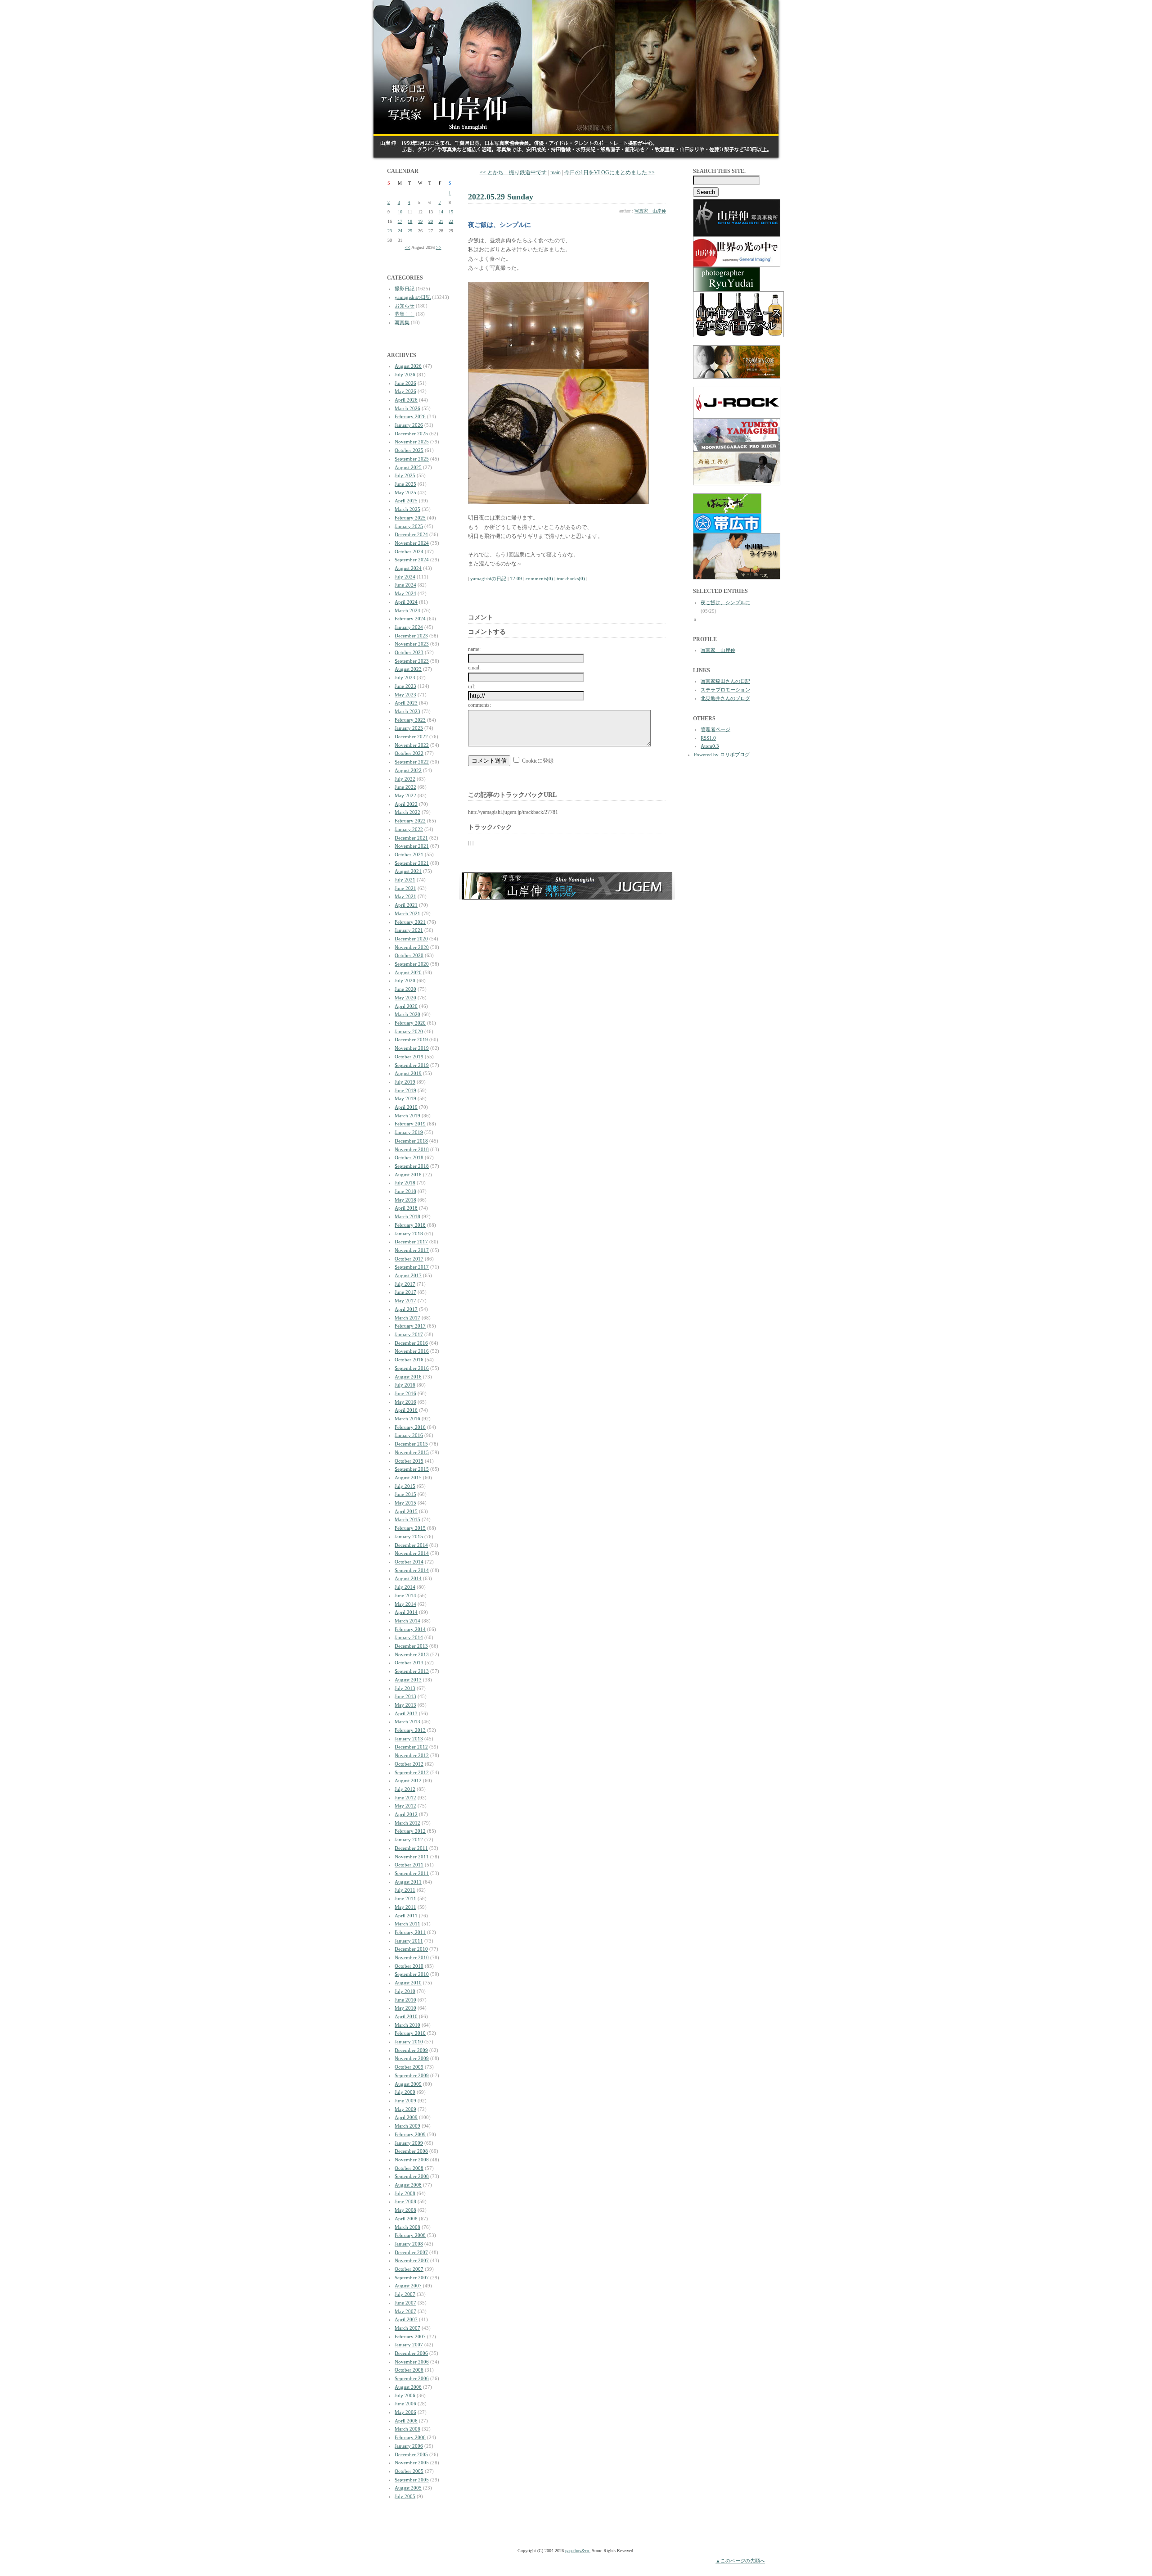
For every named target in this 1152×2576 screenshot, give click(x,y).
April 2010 (406, 2016)
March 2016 (407, 1419)
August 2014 (408, 1578)
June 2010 (405, 2000)
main (556, 172)
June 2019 (405, 1090)
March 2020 (407, 1014)
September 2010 (412, 1974)
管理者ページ (715, 729)
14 (441, 212)
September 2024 (412, 560)
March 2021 (407, 913)
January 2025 (409, 526)
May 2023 (405, 695)
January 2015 (409, 1537)
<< (408, 247)
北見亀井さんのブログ (725, 698)
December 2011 (411, 1848)
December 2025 (411, 434)
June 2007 (405, 2303)
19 (420, 221)
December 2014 (411, 1545)
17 (400, 221)
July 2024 (405, 577)
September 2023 (412, 661)
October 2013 (409, 1663)
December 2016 (411, 1343)
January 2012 (409, 1839)
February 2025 (410, 518)
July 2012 (405, 1789)
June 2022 (405, 787)
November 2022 (412, 745)
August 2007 (408, 2286)
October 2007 (409, 2269)
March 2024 (407, 610)
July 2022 (405, 779)
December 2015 (411, 1444)
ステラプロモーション (725, 690)
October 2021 (409, 854)
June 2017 (405, 1292)
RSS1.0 (708, 738)
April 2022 (406, 804)
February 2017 (410, 1326)
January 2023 (409, 728)
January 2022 (409, 829)
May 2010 (405, 2008)
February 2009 (410, 2134)
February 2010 (410, 2033)
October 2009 (409, 2067)
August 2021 (408, 871)
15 (451, 212)
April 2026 (406, 400)
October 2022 (409, 753)
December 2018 (411, 1141)
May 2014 (405, 1604)
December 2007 (411, 2252)
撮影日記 (405, 289)
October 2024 (409, 551)
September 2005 (412, 2480)
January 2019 (409, 1132)
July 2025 (405, 475)
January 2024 (409, 627)
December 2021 (411, 838)
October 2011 (409, 1865)
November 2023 (412, 644)
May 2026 (405, 391)
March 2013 (407, 1722)
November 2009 (412, 2058)
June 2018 (405, 1191)
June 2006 (405, 2404)
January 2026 (409, 425)
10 (400, 212)
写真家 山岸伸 (650, 211)
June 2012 (405, 1798)
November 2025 (412, 442)
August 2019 (408, 1073)
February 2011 (410, 1932)
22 (451, 221)
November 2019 (412, 1048)
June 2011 (405, 1898)
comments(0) (539, 578)
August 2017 (408, 1275)
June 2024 (405, 585)
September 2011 (412, 1873)
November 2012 (412, 1755)
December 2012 (411, 1747)
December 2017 (411, 1242)
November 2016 (412, 1351)
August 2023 (408, 669)
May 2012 (405, 1806)
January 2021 (409, 930)
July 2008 (405, 2193)
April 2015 (406, 1511)
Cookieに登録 (538, 761)
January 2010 (409, 2042)
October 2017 (409, 1259)
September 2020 (412, 964)
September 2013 (412, 1671)
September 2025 (412, 459)
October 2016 (409, 1360)
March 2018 (407, 1216)
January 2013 (409, 1739)
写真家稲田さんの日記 (725, 681)
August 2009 (408, 2084)
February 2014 (410, 1629)
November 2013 (412, 1654)
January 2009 (409, 2143)
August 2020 (408, 972)
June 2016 (405, 1393)
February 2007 (410, 2336)
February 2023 (410, 720)
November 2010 (412, 1957)
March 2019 (407, 1116)
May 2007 (405, 2311)
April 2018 (406, 1208)
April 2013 (406, 1713)
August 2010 (408, 1983)
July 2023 (405, 678)
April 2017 (406, 1309)
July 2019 (405, 1082)
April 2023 (406, 703)
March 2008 (407, 2227)
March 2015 (407, 1519)
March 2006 (407, 2429)
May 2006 (405, 2412)
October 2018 (409, 1157)
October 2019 (409, 1057)
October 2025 (409, 450)
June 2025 (405, 484)
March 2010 (407, 2025)
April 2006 (406, 2421)
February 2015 (410, 1528)
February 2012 (410, 1831)
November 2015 (412, 1452)
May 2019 (405, 1098)
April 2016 (406, 1410)
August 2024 (408, 568)
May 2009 (405, 2109)
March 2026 (407, 408)
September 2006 (412, 2378)
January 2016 (409, 1435)
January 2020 (409, 1031)
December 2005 (411, 2454)
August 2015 (408, 1478)
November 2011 (412, 1857)
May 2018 (405, 1200)
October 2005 (409, 2471)
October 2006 (409, 2370)
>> (439, 247)
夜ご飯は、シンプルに (725, 602)
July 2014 (405, 1587)
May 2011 (405, 1907)
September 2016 (412, 1368)
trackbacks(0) (571, 578)
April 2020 (406, 1006)
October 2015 (409, 1461)
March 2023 (407, 711)
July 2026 (405, 375)
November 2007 (412, 2260)
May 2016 (405, 1402)
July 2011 (405, 1890)
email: (474, 668)
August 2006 (408, 2387)
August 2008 (408, 2185)
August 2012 (408, 1781)
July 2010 (405, 1991)
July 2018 (405, 1183)
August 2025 (408, 467)
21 (441, 221)
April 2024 (406, 602)
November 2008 (412, 2160)
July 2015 (405, 1486)
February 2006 (410, 2437)
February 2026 (410, 416)
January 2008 (409, 2244)
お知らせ (405, 306)
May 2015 (405, 1503)
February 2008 (410, 2235)
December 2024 (411, 534)
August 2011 (408, 1882)
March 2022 (407, 812)
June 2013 (405, 1696)
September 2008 (412, 2176)
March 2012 (407, 1823)
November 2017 (412, 1250)
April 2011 (406, 1916)
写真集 (402, 322)
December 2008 (411, 2151)
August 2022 (408, 770)
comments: (479, 705)
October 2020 (409, 955)
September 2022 (412, 762)
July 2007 (405, 2294)
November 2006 (412, 2362)
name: (474, 649)
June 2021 (405, 888)
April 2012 (406, 1814)
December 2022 (411, 737)
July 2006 (405, 2395)
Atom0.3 (710, 746)
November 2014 (412, 1553)
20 (431, 221)
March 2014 (407, 1621)
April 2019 (406, 1107)
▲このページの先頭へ (740, 2561)
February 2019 (410, 1124)
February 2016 (410, 1427)
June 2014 (405, 1595)
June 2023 (405, 686)
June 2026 (405, 383)
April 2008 (406, 2219)
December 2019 (411, 1039)
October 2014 (409, 1562)
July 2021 (405, 880)
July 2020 (405, 981)
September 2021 (412, 863)
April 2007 (406, 2319)
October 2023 (409, 652)
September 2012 (412, 1772)
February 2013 (410, 1730)
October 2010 (409, 1966)
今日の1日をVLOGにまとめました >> (610, 172)
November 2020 (412, 947)
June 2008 (405, 2201)
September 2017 (412, 1267)
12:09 (516, 578)
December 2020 (411, 939)
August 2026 (408, 366)
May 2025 (405, 493)
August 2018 (408, 1175)
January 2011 (409, 1941)
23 (390, 231)
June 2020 (405, 989)
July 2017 (405, 1284)
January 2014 (409, 1637)
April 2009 (406, 2117)
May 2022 (405, 795)
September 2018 (412, 1166)
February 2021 (410, 922)
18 (410, 221)
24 (400, 231)
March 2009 (407, 2126)
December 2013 (411, 1646)
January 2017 (409, 1334)
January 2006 (409, 2446)
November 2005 (412, 2463)
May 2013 (405, 1705)
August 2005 (408, 2488)
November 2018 (412, 1149)
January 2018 (409, 1234)
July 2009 (405, 2092)
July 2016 (405, 1385)
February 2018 (410, 1225)
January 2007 (409, 2345)
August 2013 (408, 1680)
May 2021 (405, 896)
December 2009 (411, 2050)
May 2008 (405, 2210)
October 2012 (409, 1764)
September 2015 (412, 1469)
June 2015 (405, 1494)
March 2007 (407, 2328)
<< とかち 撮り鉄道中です (513, 172)
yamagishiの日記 (413, 297)
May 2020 (405, 998)
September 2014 (412, 1570)
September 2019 (412, 1065)
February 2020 (410, 1023)
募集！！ (405, 314)
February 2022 (410, 821)
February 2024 (410, 619)
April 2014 (406, 1612)
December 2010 (411, 1949)
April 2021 (406, 905)
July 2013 (405, 1688)
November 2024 (412, 543)
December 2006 (411, 2353)
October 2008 (409, 2168)
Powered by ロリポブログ (722, 755)
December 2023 (411, 636)
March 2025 (407, 509)
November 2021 (412, 846)
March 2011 (407, 1924)
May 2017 (405, 1301)
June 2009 (405, 2101)
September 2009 (412, 2075)
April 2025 (406, 501)
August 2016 (408, 1377)
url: (472, 687)
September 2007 (412, 2278)
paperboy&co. (578, 2551)
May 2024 (405, 593)
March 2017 (407, 1318)
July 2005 (405, 2496)
